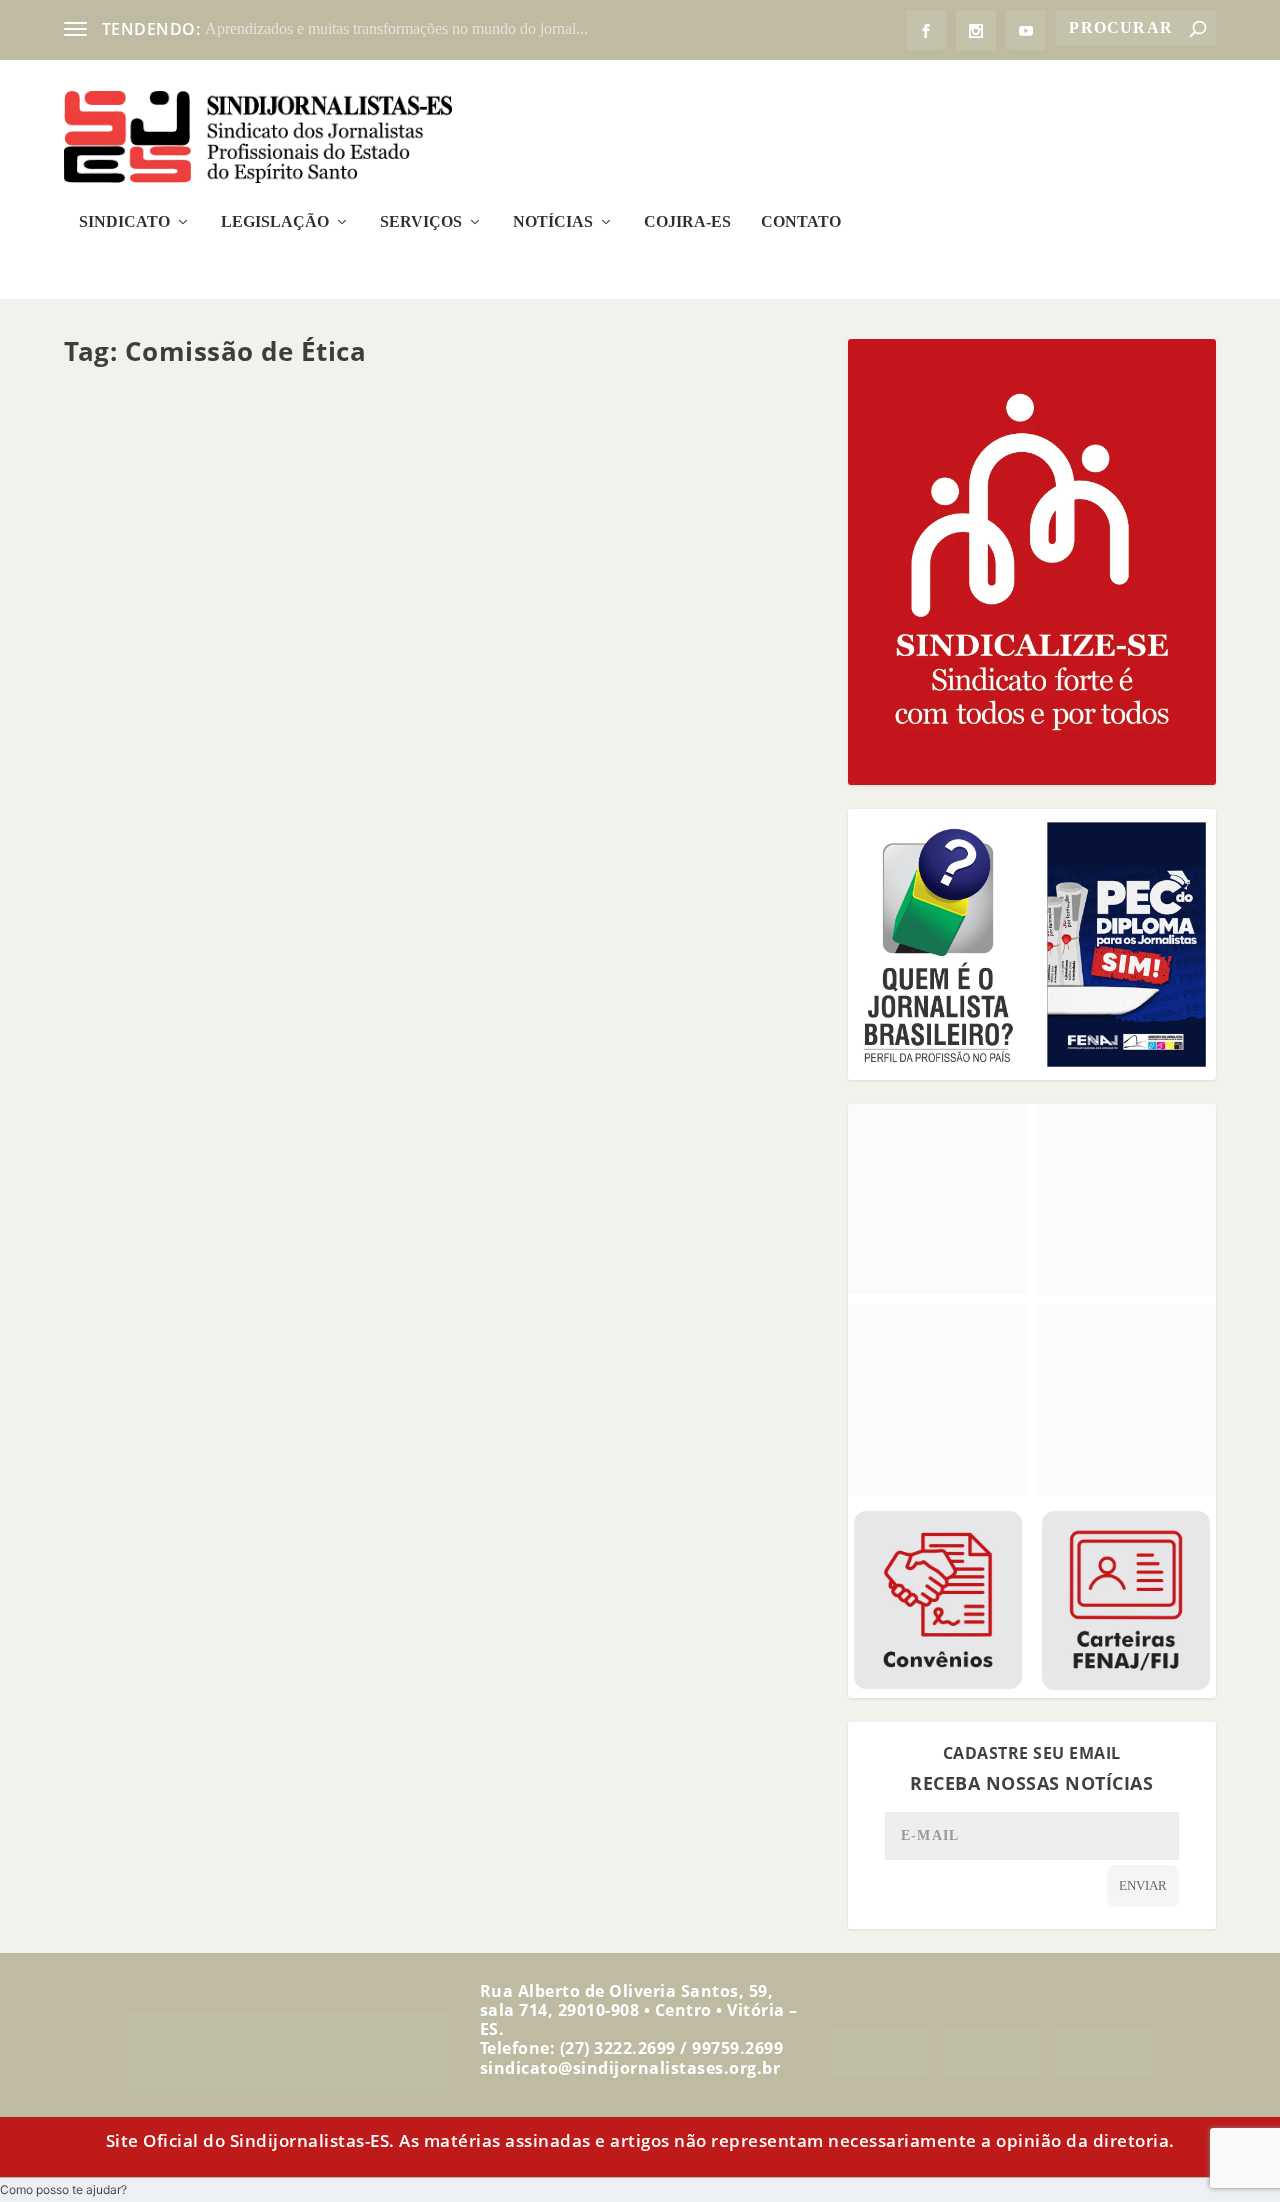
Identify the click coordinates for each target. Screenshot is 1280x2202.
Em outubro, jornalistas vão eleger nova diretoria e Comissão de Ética (378, 918)
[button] (63, 2189)
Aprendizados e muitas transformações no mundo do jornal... (396, 28)
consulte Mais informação (191, 1023)
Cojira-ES (687, 222)
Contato (801, 222)
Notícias (553, 222)
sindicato (124, 948)
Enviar (1143, 1885)
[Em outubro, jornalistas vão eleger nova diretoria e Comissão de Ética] (444, 634)
